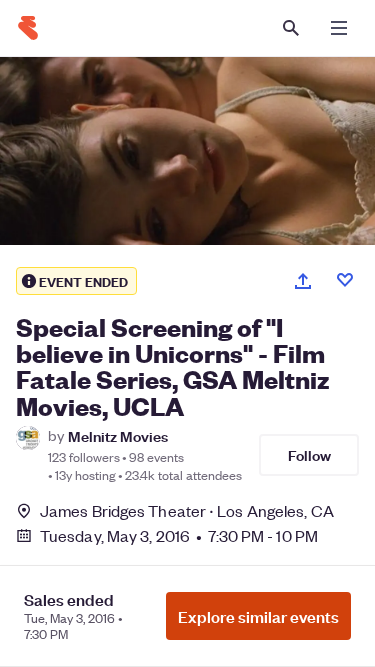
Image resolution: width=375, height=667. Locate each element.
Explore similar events (258, 616)
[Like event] (345, 280)
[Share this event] (303, 281)
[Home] (28, 28)
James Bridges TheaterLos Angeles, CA (187, 510)
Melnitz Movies (118, 435)
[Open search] (291, 28)
